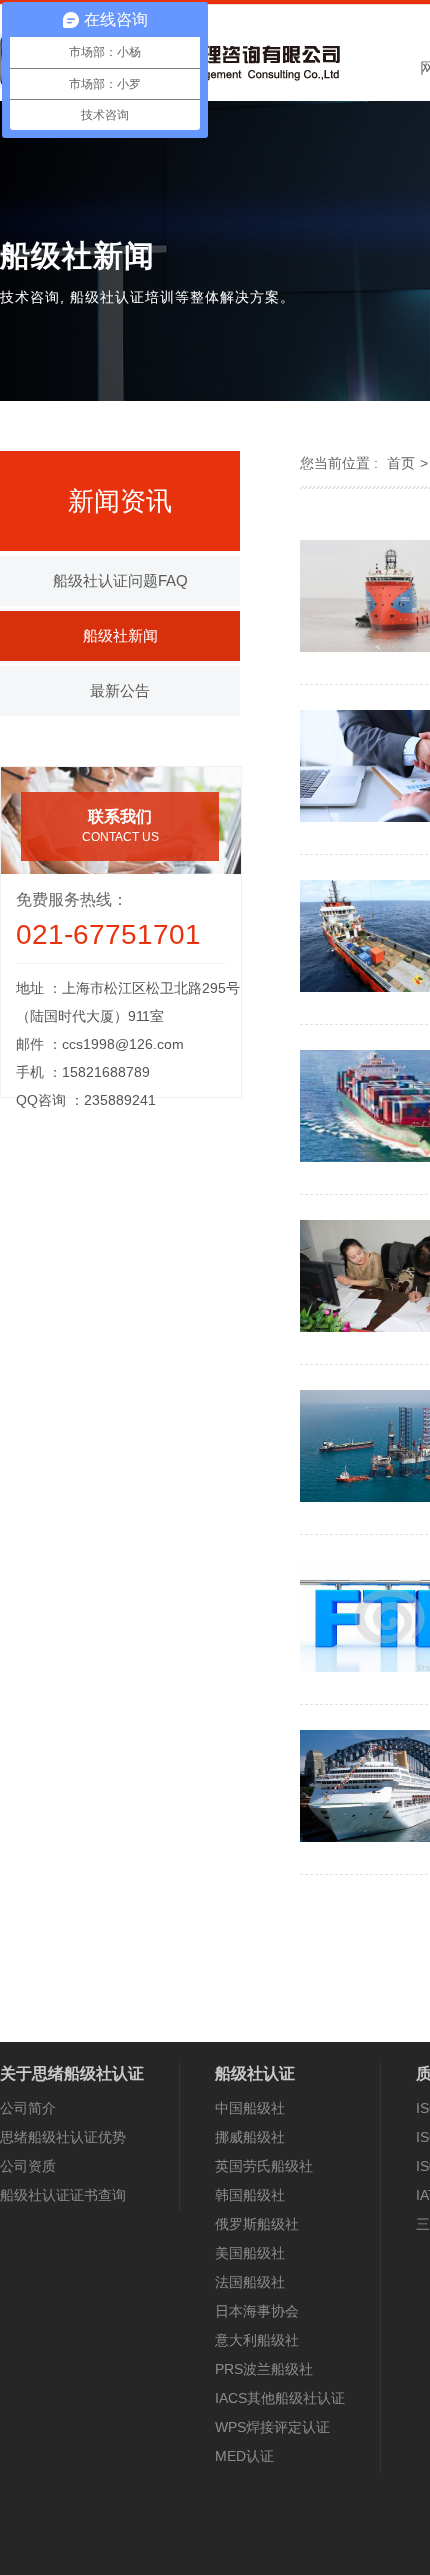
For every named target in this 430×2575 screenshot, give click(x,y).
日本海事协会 (257, 2311)
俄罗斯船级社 (257, 2224)
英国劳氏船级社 (264, 2166)
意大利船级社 (257, 2340)
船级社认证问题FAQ (120, 580)
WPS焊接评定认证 (272, 2427)
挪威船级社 (250, 2137)
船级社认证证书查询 (63, 2195)
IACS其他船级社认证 (280, 2398)
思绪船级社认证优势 (63, 2137)
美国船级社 (250, 2253)
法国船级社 (250, 2282)
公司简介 (28, 2108)
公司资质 (28, 2166)
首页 (401, 463)
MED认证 (244, 2456)
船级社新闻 (120, 635)
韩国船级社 (250, 2195)
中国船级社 (250, 2108)
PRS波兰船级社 (264, 2369)
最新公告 (120, 690)
